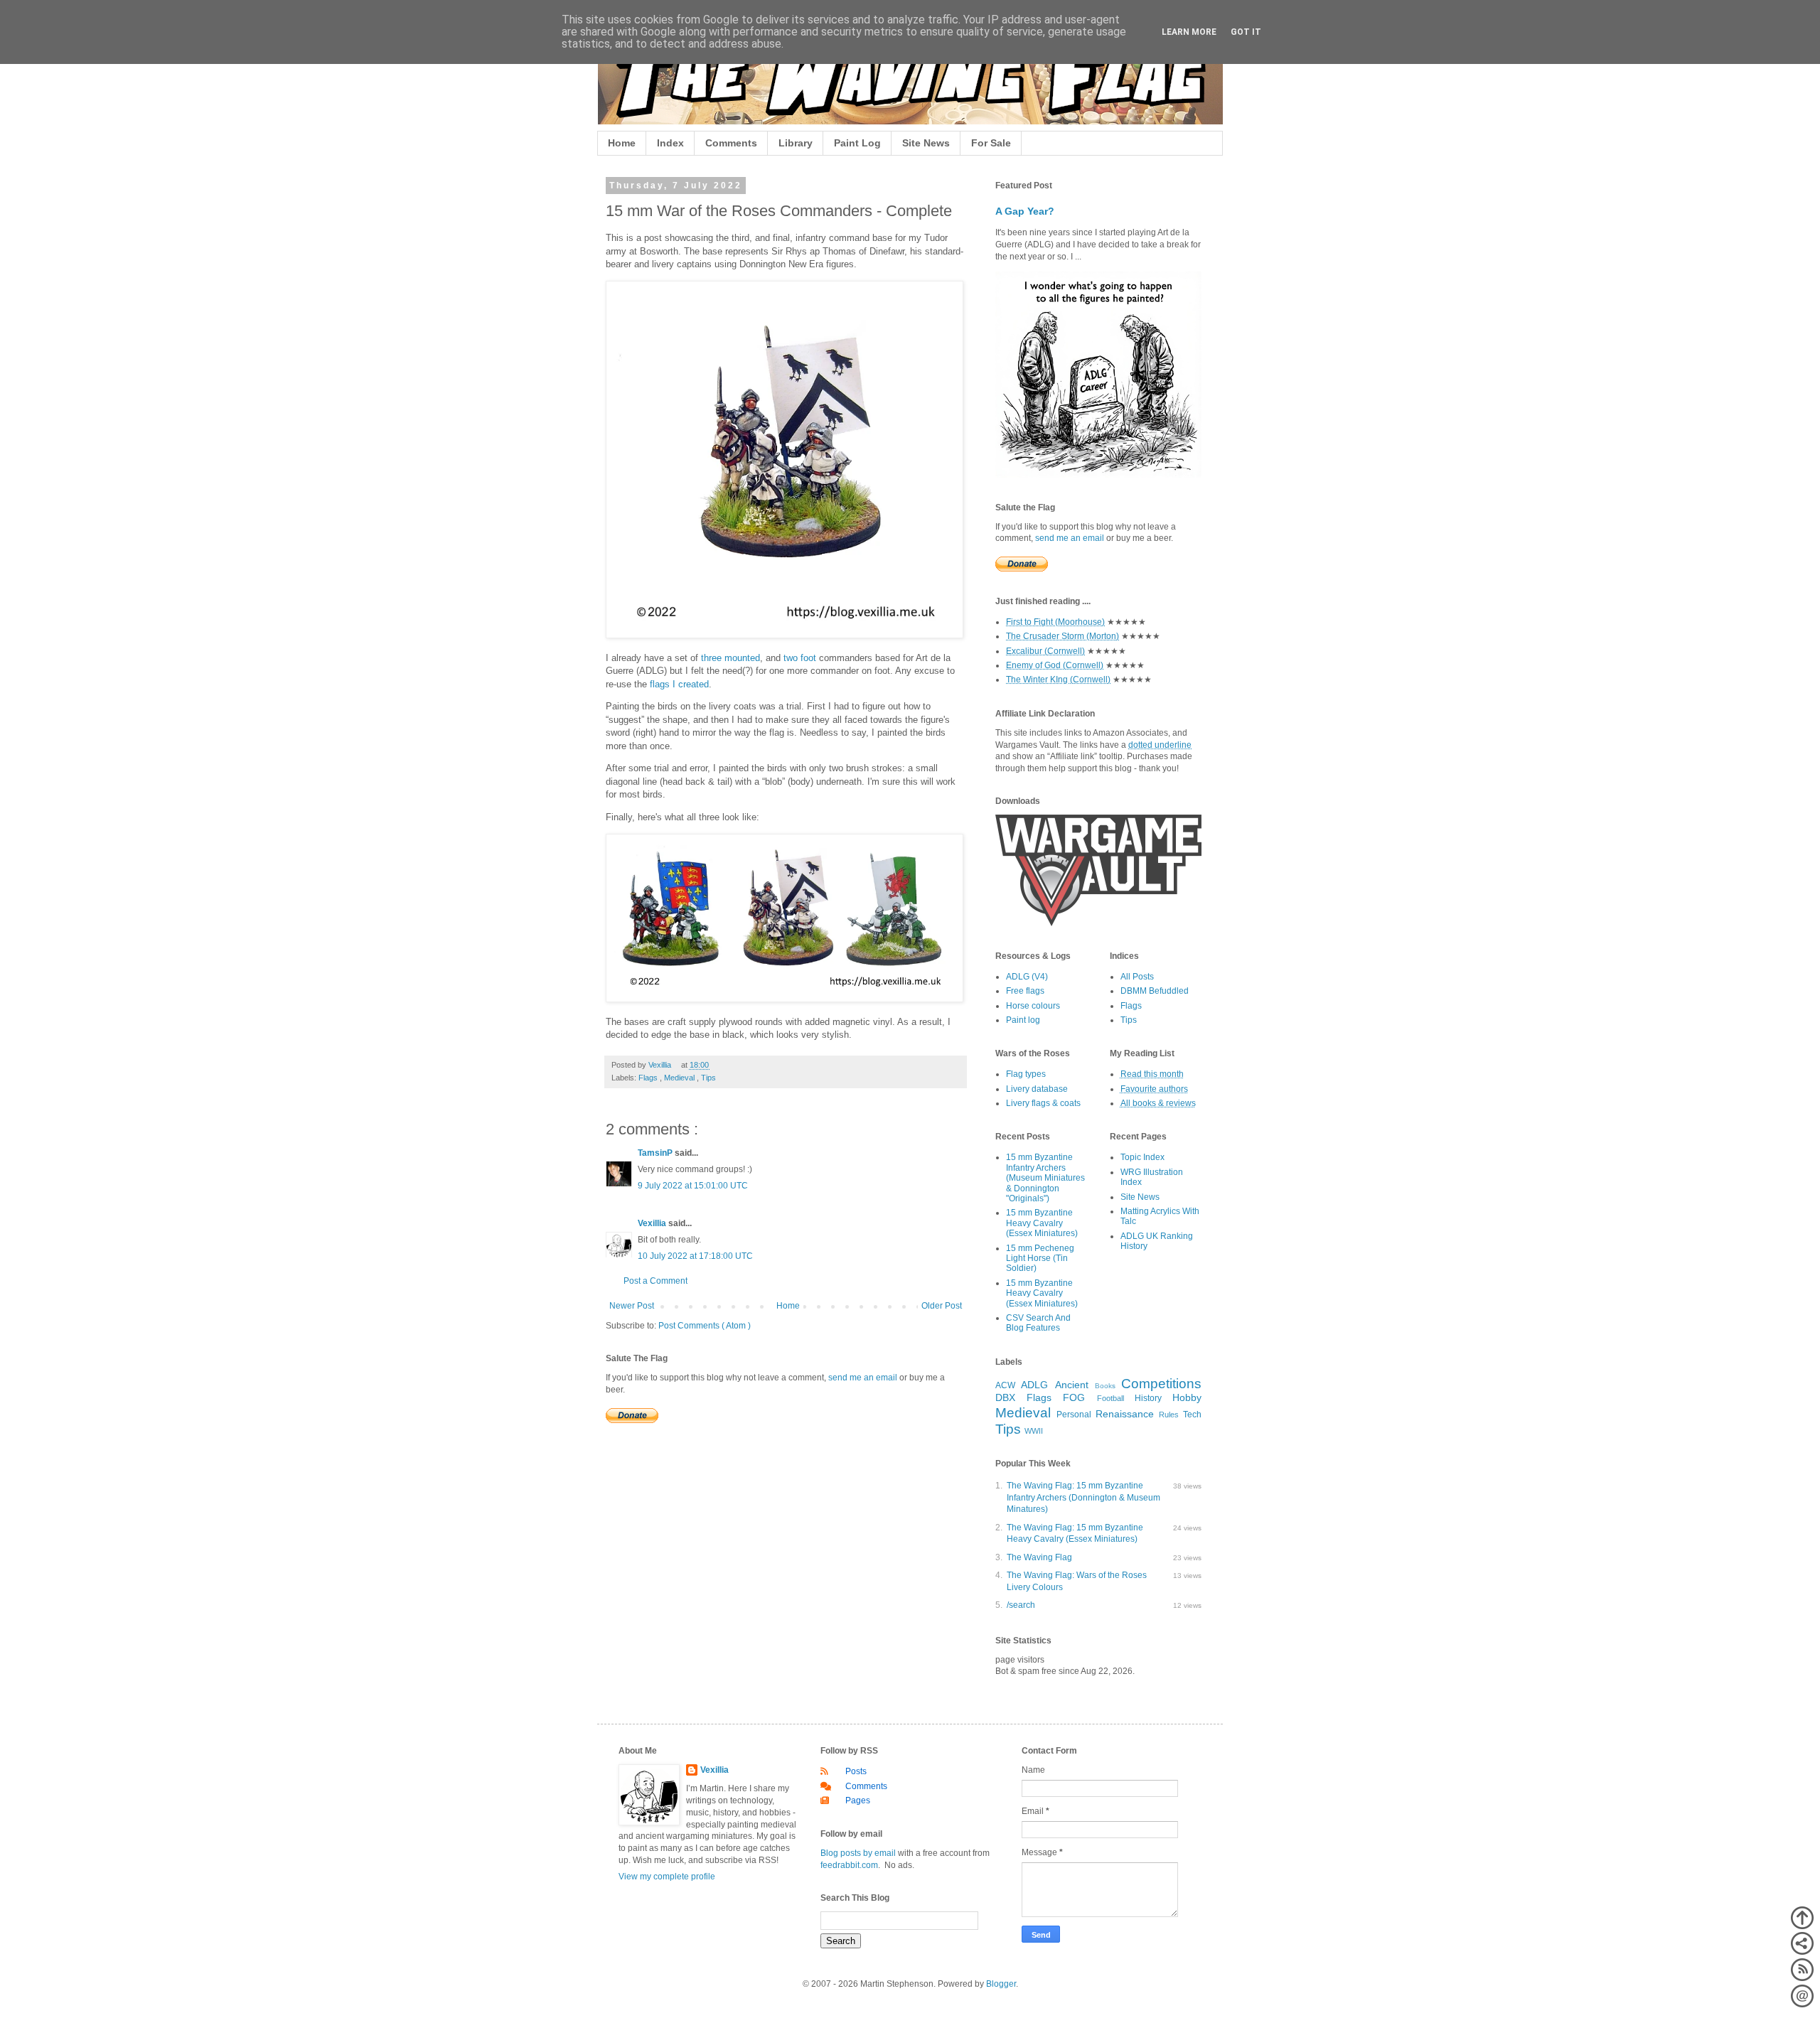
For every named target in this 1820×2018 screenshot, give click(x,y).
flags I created (679, 684)
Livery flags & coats (1043, 1103)
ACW (1005, 1385)
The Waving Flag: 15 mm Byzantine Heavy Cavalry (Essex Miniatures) (1075, 1534)
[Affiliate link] (1098, 923)
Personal (1074, 1415)
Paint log (1023, 1020)
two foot (800, 658)
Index (670, 143)
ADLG (1034, 1385)
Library (796, 143)
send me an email (863, 1378)
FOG (1074, 1397)
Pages (858, 1800)
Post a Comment (655, 1281)
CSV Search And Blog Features (1038, 1323)
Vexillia (653, 1223)
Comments (731, 143)
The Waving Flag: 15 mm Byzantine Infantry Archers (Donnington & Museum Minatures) (1083, 1498)
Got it (1246, 32)
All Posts (1137, 977)
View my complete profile (667, 1877)
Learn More (1189, 32)
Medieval (680, 1078)
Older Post (942, 1306)
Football (1110, 1398)
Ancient (1072, 1385)
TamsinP (656, 1153)
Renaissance (1125, 1414)
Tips (708, 1078)
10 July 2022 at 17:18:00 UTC (695, 1256)
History (1148, 1398)
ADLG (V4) (1027, 977)
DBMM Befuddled (1155, 991)
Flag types (1026, 1074)
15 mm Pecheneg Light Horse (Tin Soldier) (1040, 1258)
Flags (649, 1078)
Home (622, 143)
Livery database (1037, 1089)
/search (1021, 1605)
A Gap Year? (1025, 211)
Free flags (1025, 991)
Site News (926, 143)
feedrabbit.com (849, 1865)
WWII (1034, 1431)
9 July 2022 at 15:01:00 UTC (693, 1186)
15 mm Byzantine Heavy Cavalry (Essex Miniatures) (1042, 1223)
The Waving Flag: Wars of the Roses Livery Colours (1077, 1581)
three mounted (730, 658)
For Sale (991, 143)
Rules (1169, 1415)
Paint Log (857, 143)
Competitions (1161, 1384)
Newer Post (632, 1306)
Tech (1192, 1415)
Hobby (1187, 1397)
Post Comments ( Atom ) (705, 1326)
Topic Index (1142, 1157)
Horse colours (1033, 1006)
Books (1105, 1386)
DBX (1005, 1397)
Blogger (1001, 1984)
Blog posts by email (858, 1853)
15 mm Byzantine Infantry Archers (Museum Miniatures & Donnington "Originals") (1045, 1178)
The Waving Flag (1039, 1557)
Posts (856, 1771)
